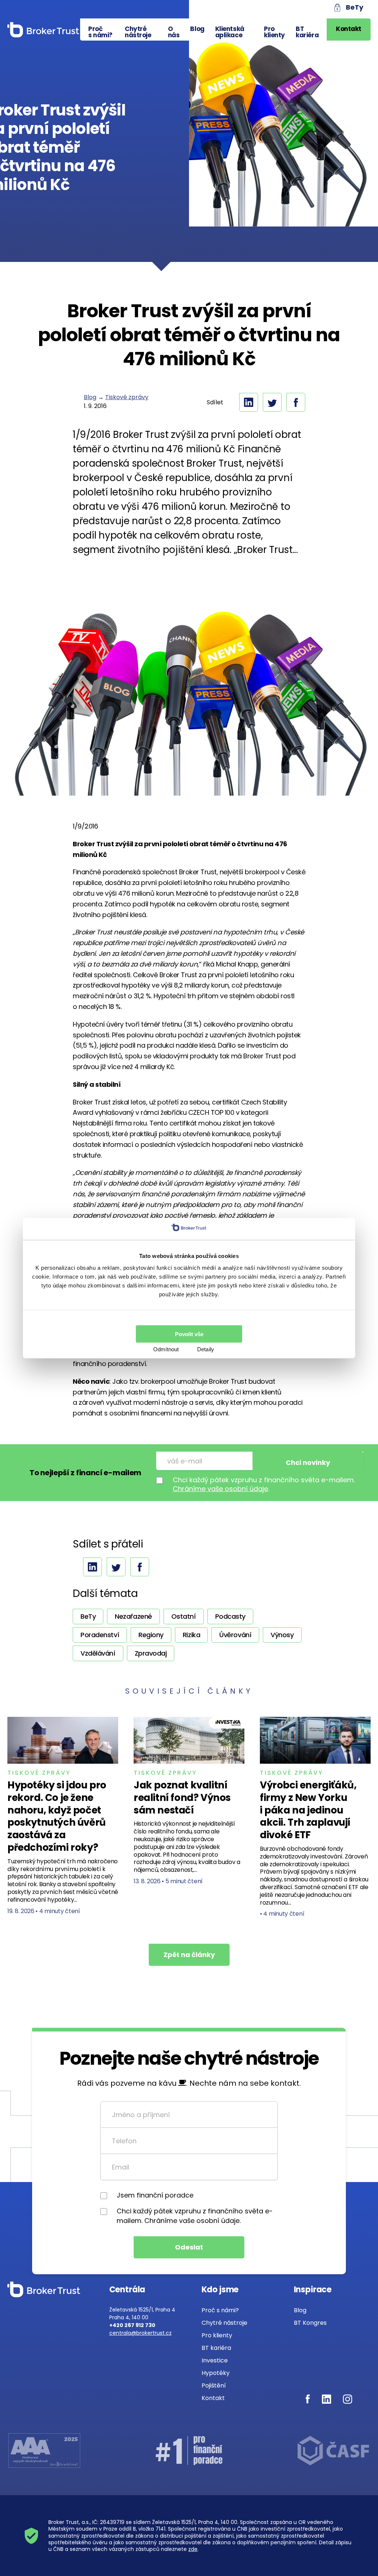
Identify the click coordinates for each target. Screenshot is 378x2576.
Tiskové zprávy (127, 397)
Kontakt (349, 29)
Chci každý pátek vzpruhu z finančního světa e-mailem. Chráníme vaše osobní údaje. (195, 2216)
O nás (174, 32)
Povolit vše (189, 1334)
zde (193, 2549)
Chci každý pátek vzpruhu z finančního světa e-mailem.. (264, 1484)
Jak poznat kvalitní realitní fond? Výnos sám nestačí (182, 1798)
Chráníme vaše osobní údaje (220, 1489)
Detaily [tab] (206, 1349)
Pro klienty (274, 32)
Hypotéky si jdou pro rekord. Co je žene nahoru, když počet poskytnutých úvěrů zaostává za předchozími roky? (57, 1816)
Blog (197, 29)
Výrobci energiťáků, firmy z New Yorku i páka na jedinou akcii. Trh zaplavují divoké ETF (308, 1810)
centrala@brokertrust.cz (140, 2333)
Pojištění (214, 2385)
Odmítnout (166, 1349)
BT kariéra (307, 32)
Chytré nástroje (138, 32)
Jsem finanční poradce (155, 2195)
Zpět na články (189, 1955)
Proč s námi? (100, 32)
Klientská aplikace (230, 32)
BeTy (355, 7)
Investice (215, 2360)
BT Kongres (310, 2323)
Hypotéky (216, 2373)
